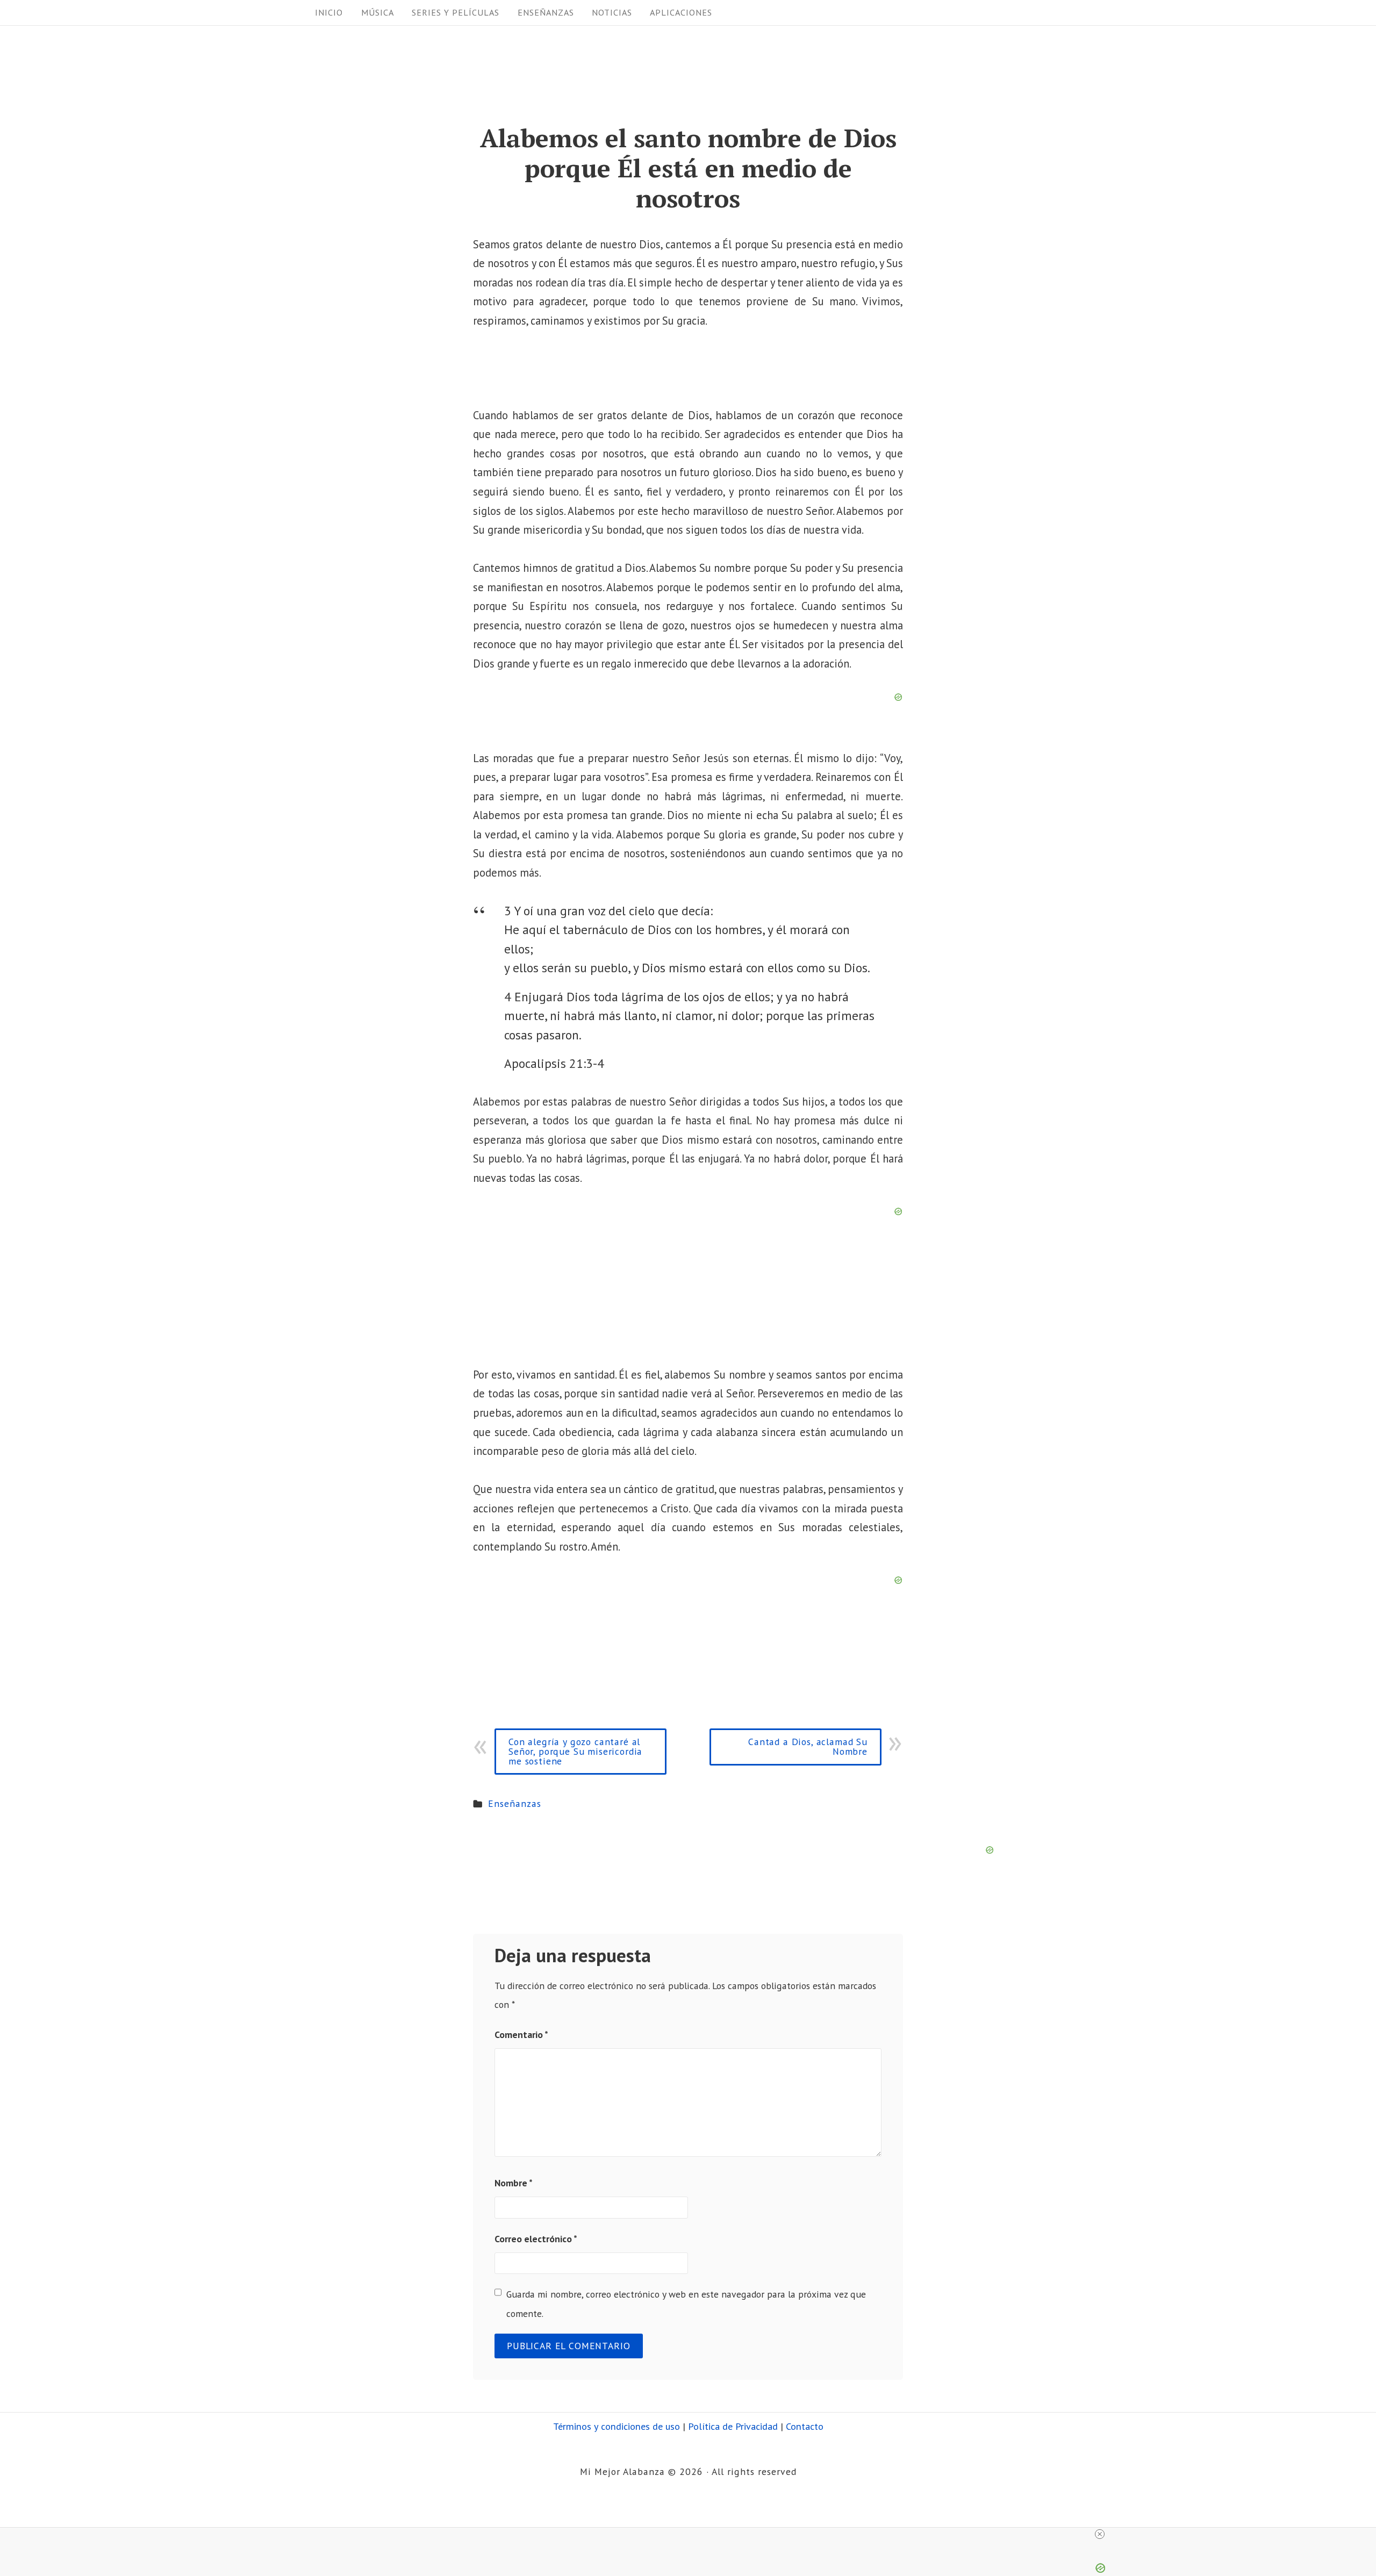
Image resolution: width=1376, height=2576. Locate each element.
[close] (692, 2534)
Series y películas (456, 12)
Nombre (514, 2183)
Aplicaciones (681, 12)
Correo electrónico (536, 2239)
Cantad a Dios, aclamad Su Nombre (808, 1746)
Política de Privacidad (733, 2426)
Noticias (612, 12)
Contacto (805, 2426)
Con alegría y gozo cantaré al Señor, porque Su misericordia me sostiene (575, 1751)
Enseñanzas (546, 12)
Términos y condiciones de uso (617, 2426)
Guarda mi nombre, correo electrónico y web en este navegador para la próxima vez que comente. (686, 2304)
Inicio (329, 12)
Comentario (521, 2035)
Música (378, 12)
